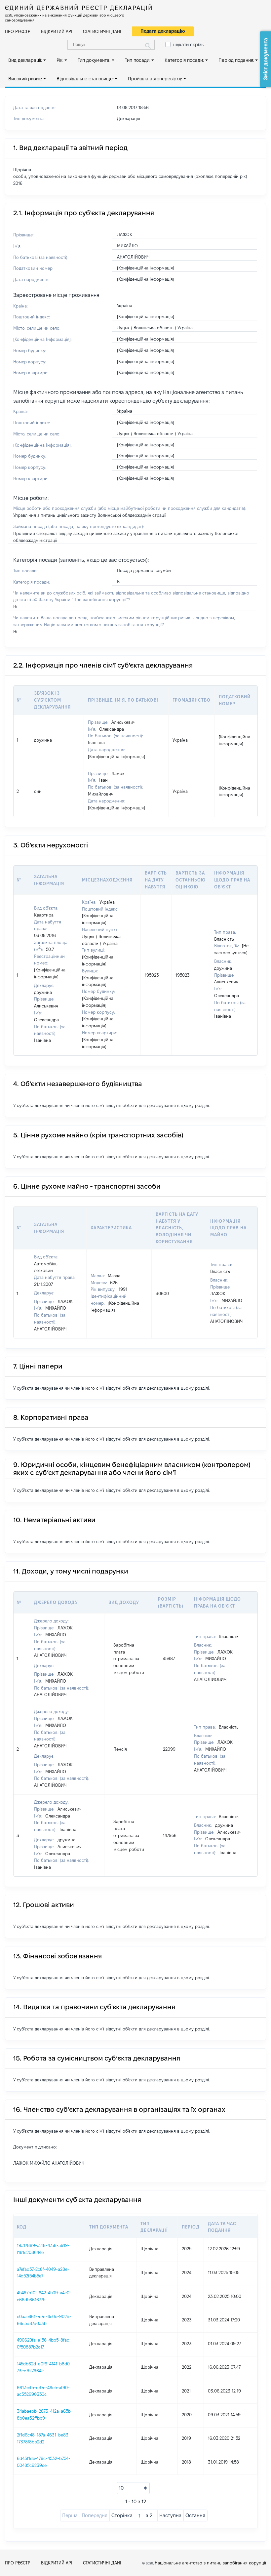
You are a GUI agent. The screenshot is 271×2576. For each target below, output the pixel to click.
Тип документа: (94, 60)
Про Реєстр (18, 31)
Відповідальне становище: (85, 79)
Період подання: (236, 60)
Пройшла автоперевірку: (155, 79)
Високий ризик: (25, 79)
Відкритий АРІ (57, 31)
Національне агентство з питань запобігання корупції (210, 2563)
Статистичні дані (102, 31)
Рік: (60, 60)
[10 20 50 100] (133, 2488)
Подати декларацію (163, 31)
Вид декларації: (25, 60)
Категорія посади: (184, 60)
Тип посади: (138, 60)
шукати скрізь (188, 45)
